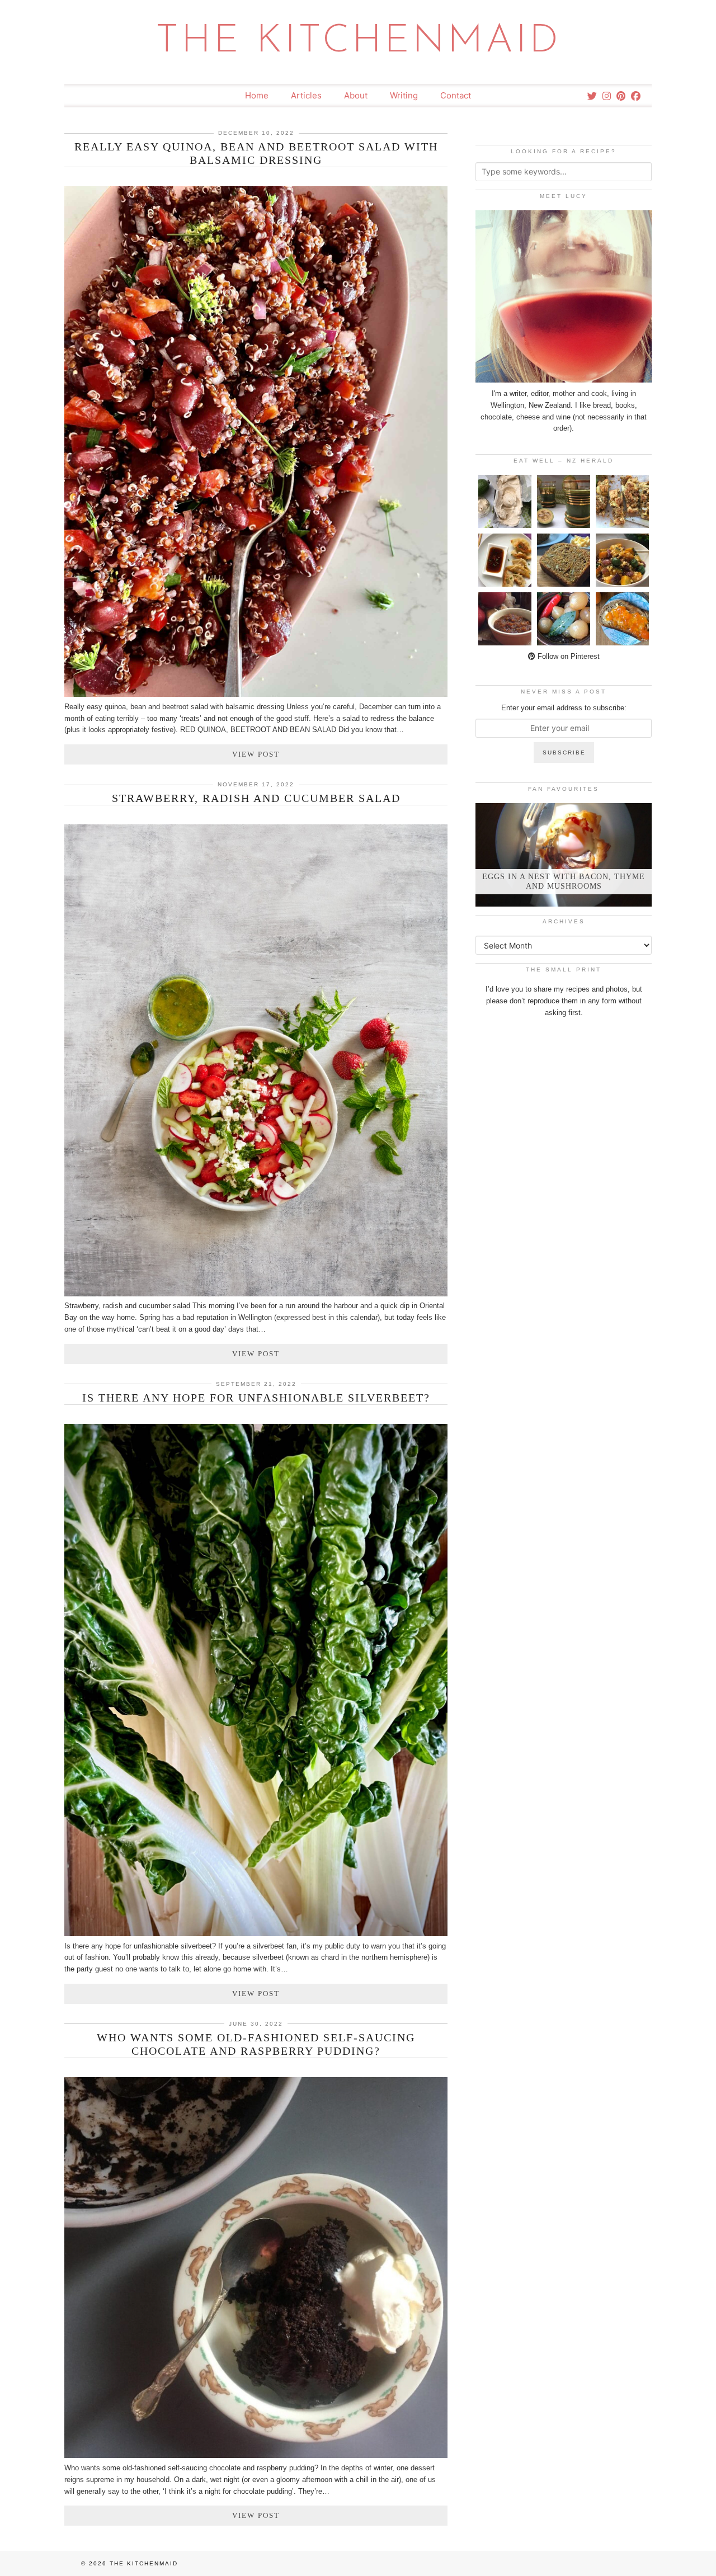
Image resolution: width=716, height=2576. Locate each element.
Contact (456, 95)
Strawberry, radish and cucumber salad (256, 798)
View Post (256, 754)
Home (257, 95)
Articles (306, 95)
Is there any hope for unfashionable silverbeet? (256, 1398)
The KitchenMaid (358, 42)
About (356, 95)
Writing (404, 95)
